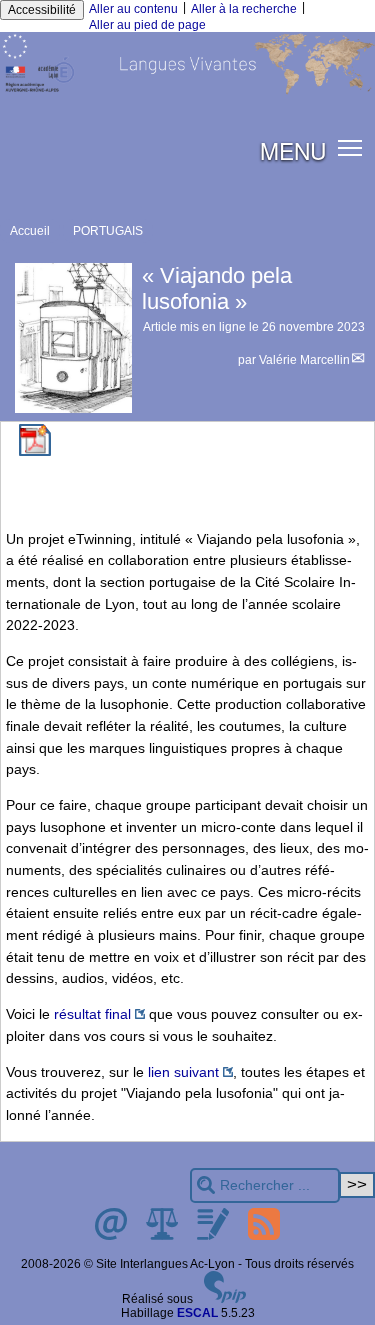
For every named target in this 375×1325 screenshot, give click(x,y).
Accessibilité (42, 10)
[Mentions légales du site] (163, 1236)
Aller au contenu (133, 9)
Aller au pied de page (147, 25)
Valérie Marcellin (304, 360)
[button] (350, 146)
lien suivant (183, 1072)
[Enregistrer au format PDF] (35, 452)
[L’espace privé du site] (214, 1236)
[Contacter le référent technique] (112, 1236)
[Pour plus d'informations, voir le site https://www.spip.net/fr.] (225, 1299)
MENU (293, 150)
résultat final (92, 1014)
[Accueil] (187, 91)
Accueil (30, 231)
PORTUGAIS (108, 231)
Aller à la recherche (244, 9)
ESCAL (197, 1313)
